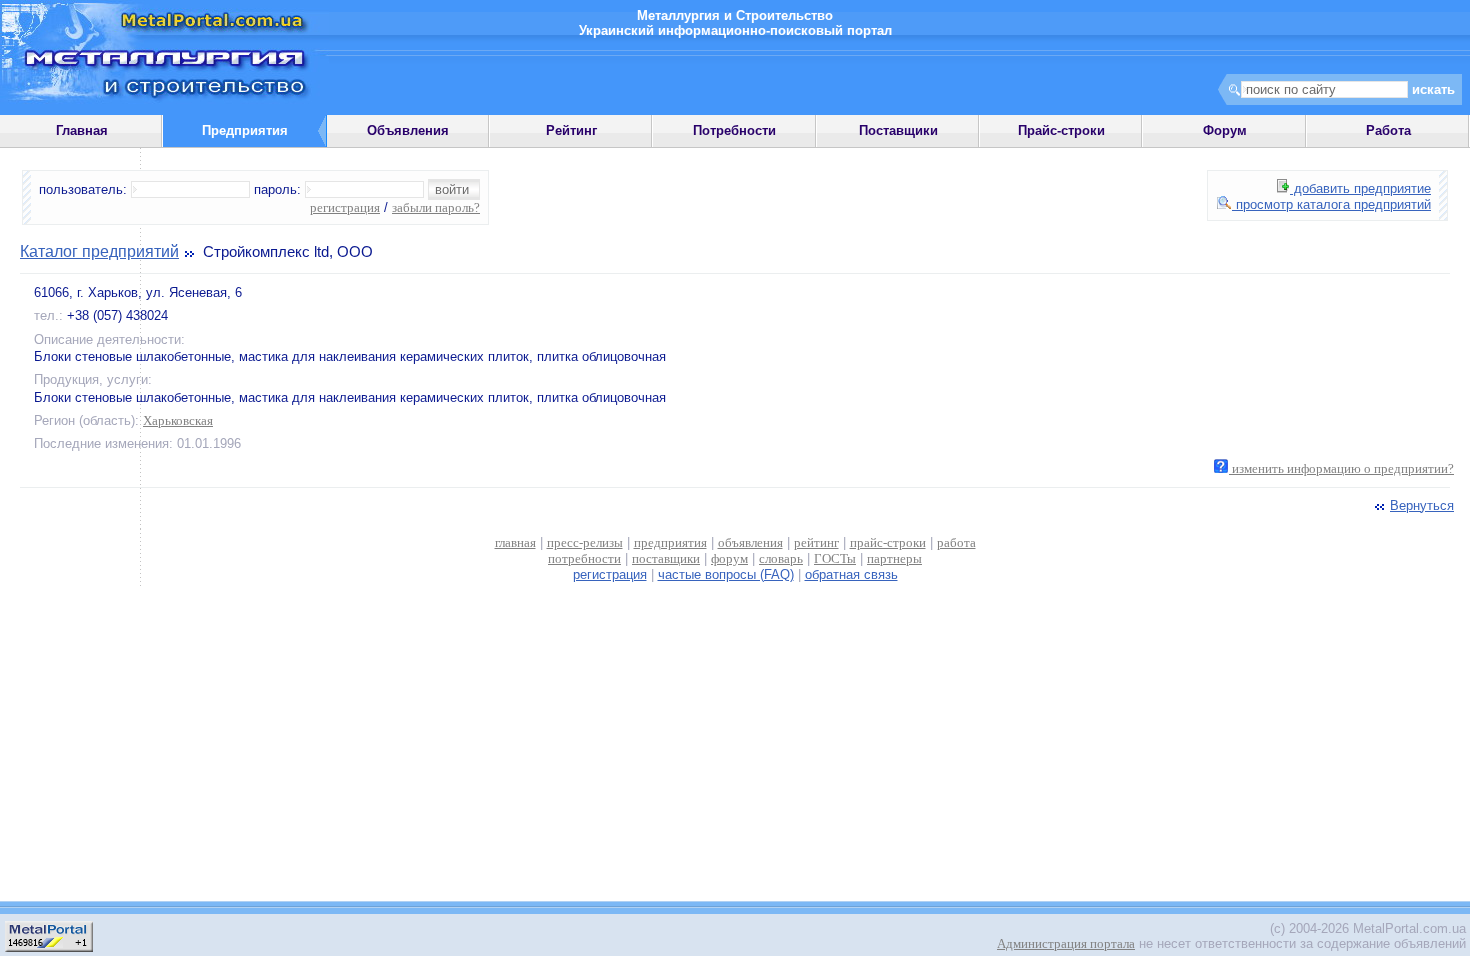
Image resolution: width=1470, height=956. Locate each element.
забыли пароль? (436, 207)
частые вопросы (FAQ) (726, 574)
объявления (750, 542)
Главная (82, 130)
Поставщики (898, 130)
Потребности (734, 130)
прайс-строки (888, 542)
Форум (1225, 130)
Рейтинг (571, 130)
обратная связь (851, 574)
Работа (1388, 130)
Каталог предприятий (99, 251)
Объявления (408, 130)
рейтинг (816, 542)
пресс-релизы (585, 542)
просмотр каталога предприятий (1331, 204)
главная (515, 542)
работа (956, 542)
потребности (584, 558)
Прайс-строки (1061, 130)
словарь (781, 558)
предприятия (670, 542)
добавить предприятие (1360, 188)
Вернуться (1422, 505)
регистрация (345, 207)
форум (729, 558)
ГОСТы (835, 558)
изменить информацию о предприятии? (1341, 468)
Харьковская (178, 420)
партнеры (894, 558)
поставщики (666, 558)
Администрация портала (1066, 943)
